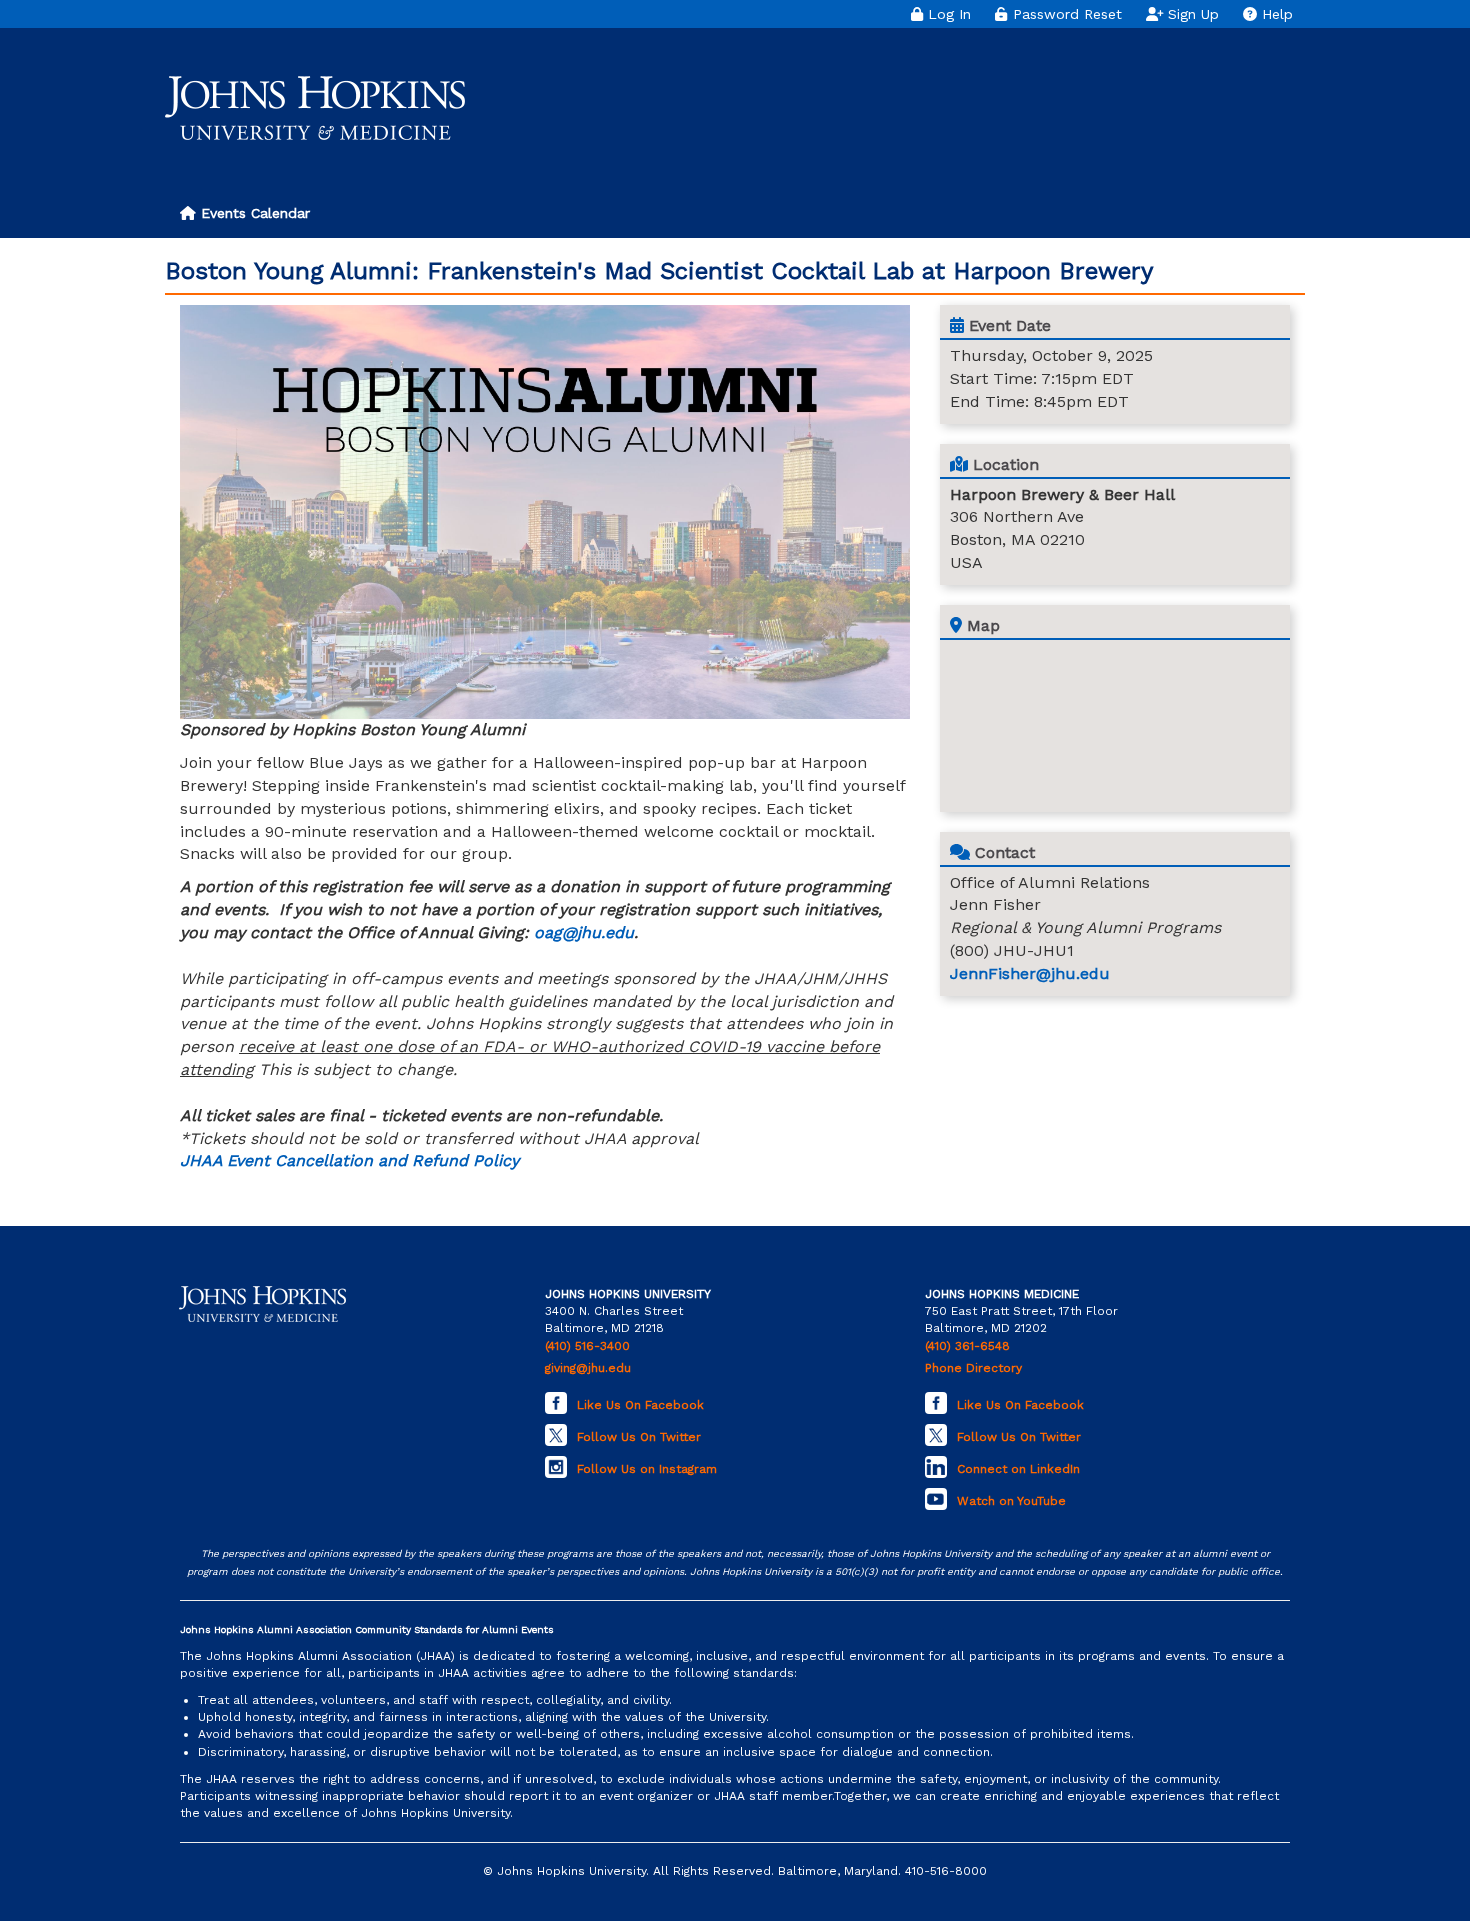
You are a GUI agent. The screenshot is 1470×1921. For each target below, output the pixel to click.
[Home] (315, 108)
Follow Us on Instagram (647, 1469)
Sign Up (1191, 14)
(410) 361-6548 (967, 1346)
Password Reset (1065, 14)
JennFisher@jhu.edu (1030, 973)
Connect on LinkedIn (1018, 1469)
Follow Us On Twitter (639, 1437)
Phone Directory (973, 1368)
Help (1275, 14)
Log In (947, 14)
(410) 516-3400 (587, 1346)
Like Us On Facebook (640, 1405)
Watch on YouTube (1011, 1501)
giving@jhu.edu (588, 1368)
